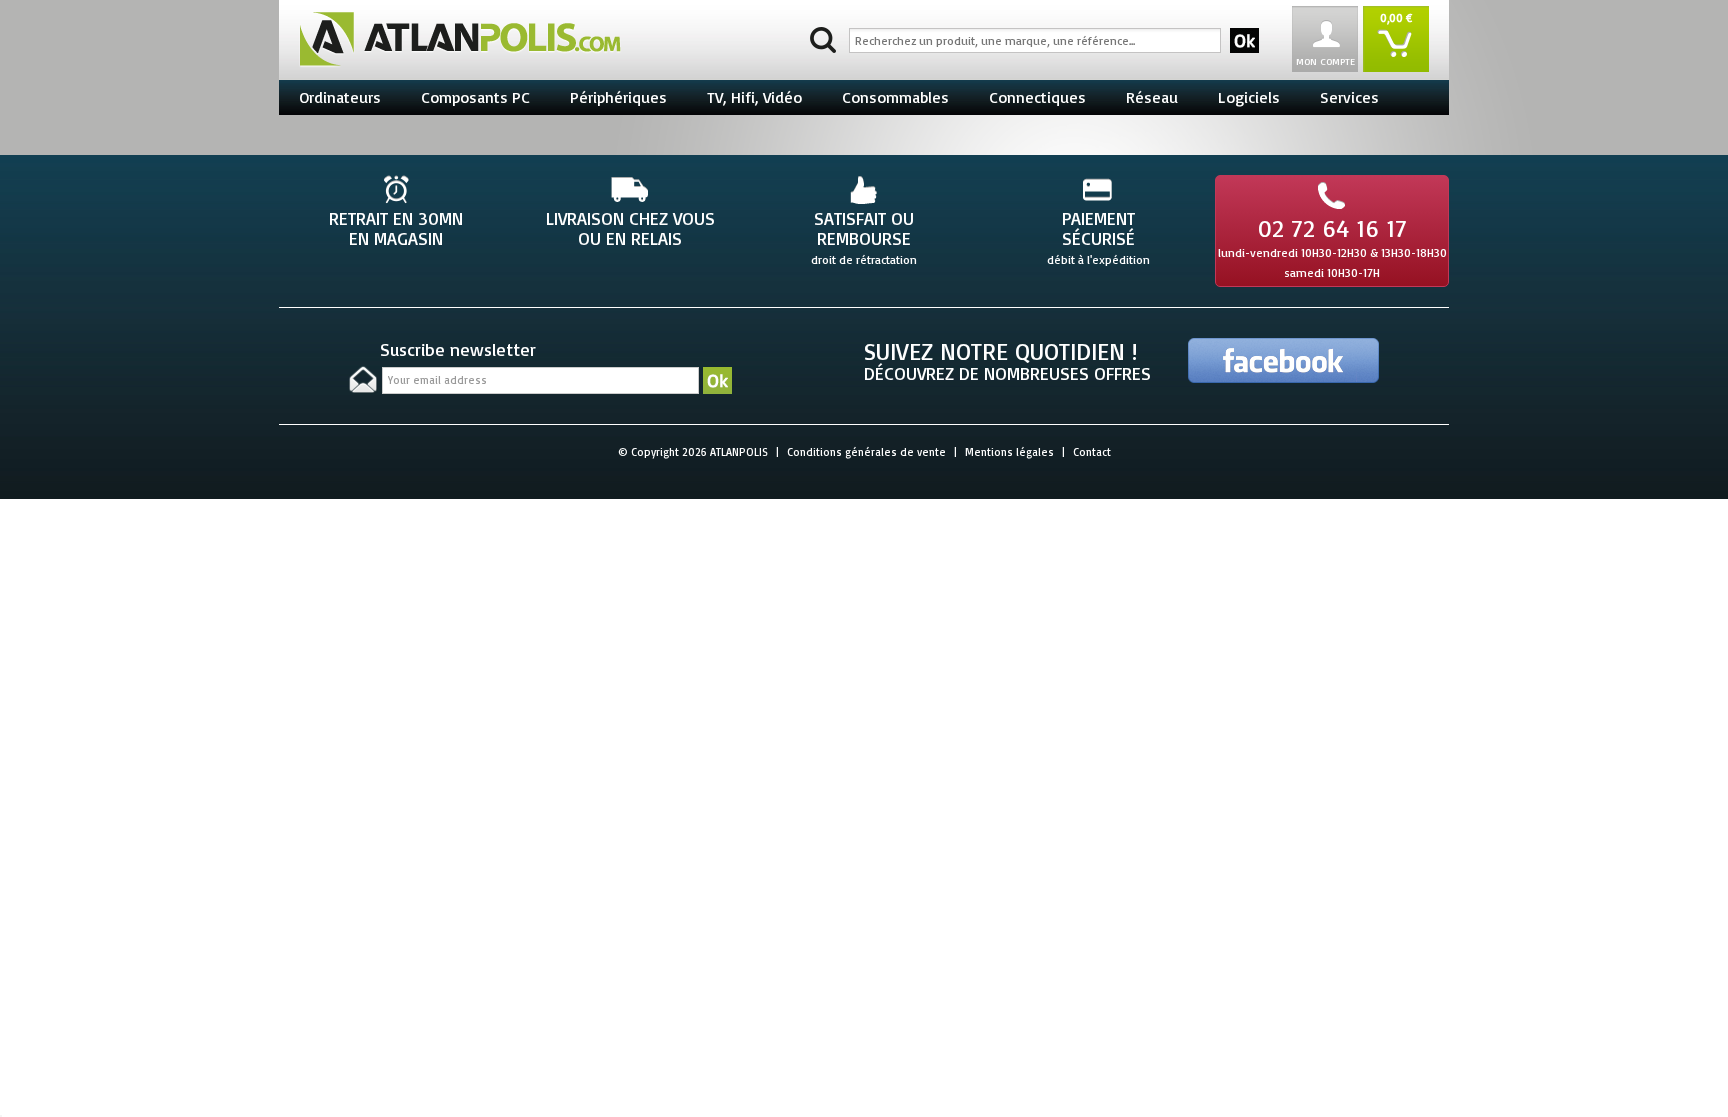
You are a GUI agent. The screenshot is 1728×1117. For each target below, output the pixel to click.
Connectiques (1037, 97)
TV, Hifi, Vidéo (754, 97)
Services (1349, 97)
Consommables (895, 97)
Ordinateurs (340, 97)
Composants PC (475, 97)
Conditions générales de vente (866, 452)
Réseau (1152, 97)
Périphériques (618, 97)
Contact (1092, 452)
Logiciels (1249, 97)
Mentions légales (1009, 452)
